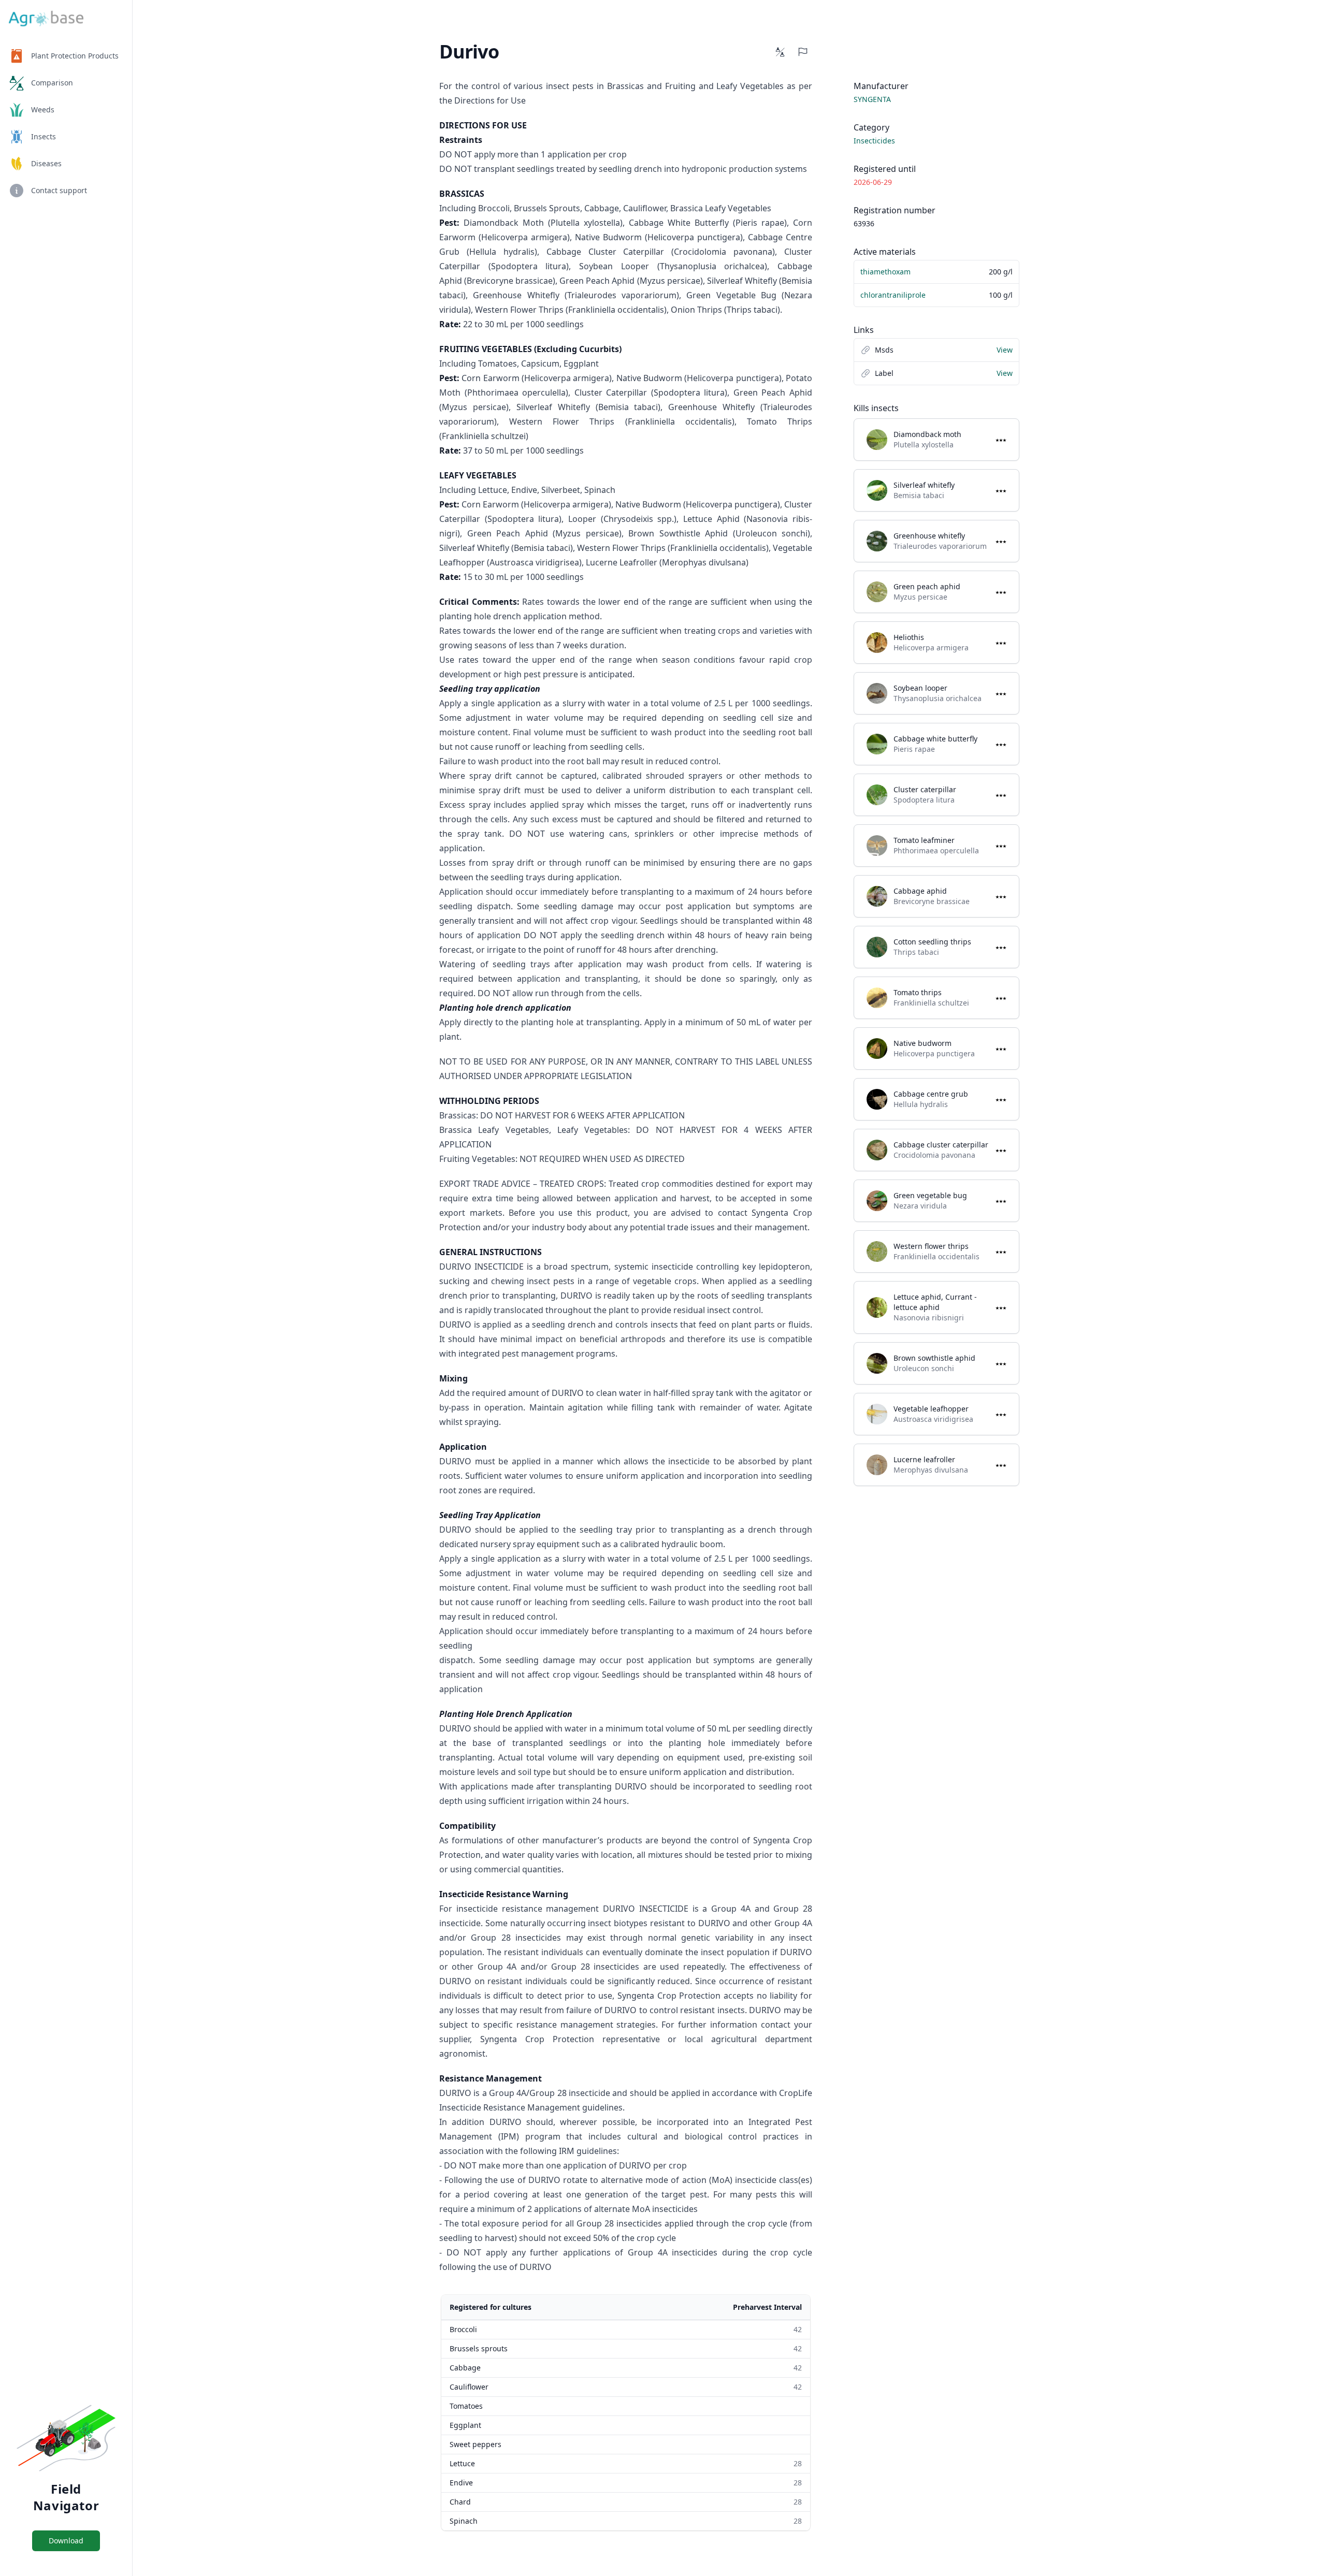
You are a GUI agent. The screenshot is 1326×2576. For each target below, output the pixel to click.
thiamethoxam (885, 272)
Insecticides (874, 141)
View (1005, 350)
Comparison (52, 83)
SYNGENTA (872, 99)
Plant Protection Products (75, 56)
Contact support (59, 190)
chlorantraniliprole (893, 295)
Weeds (43, 110)
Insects (44, 136)
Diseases (46, 163)
